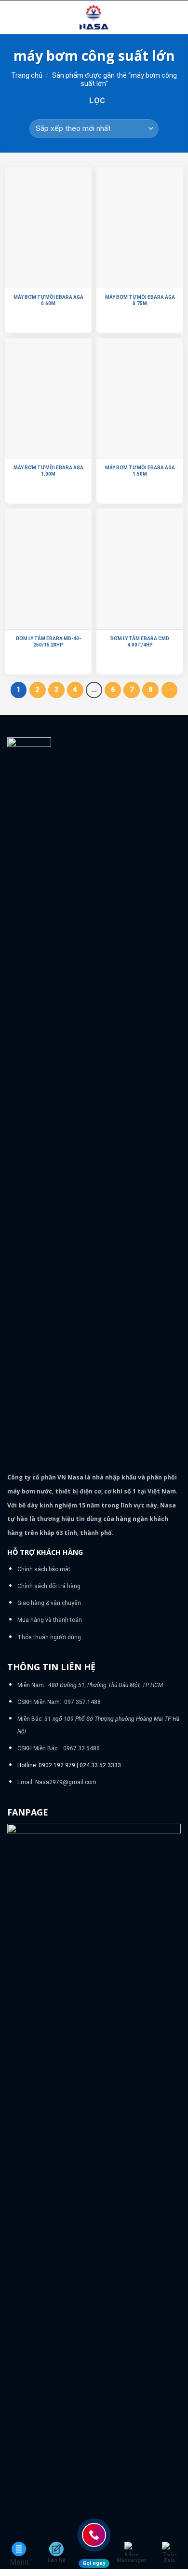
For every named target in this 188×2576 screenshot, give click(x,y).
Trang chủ (27, 75)
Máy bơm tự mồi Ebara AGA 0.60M (48, 300)
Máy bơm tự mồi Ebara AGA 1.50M (140, 471)
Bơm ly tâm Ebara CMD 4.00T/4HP (140, 642)
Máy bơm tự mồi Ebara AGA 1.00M (48, 471)
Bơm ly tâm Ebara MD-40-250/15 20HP (48, 642)
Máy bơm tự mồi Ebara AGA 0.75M (140, 300)
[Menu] (13, 17)
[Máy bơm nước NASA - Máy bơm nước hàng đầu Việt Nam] (94, 17)
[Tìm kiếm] (177, 17)
